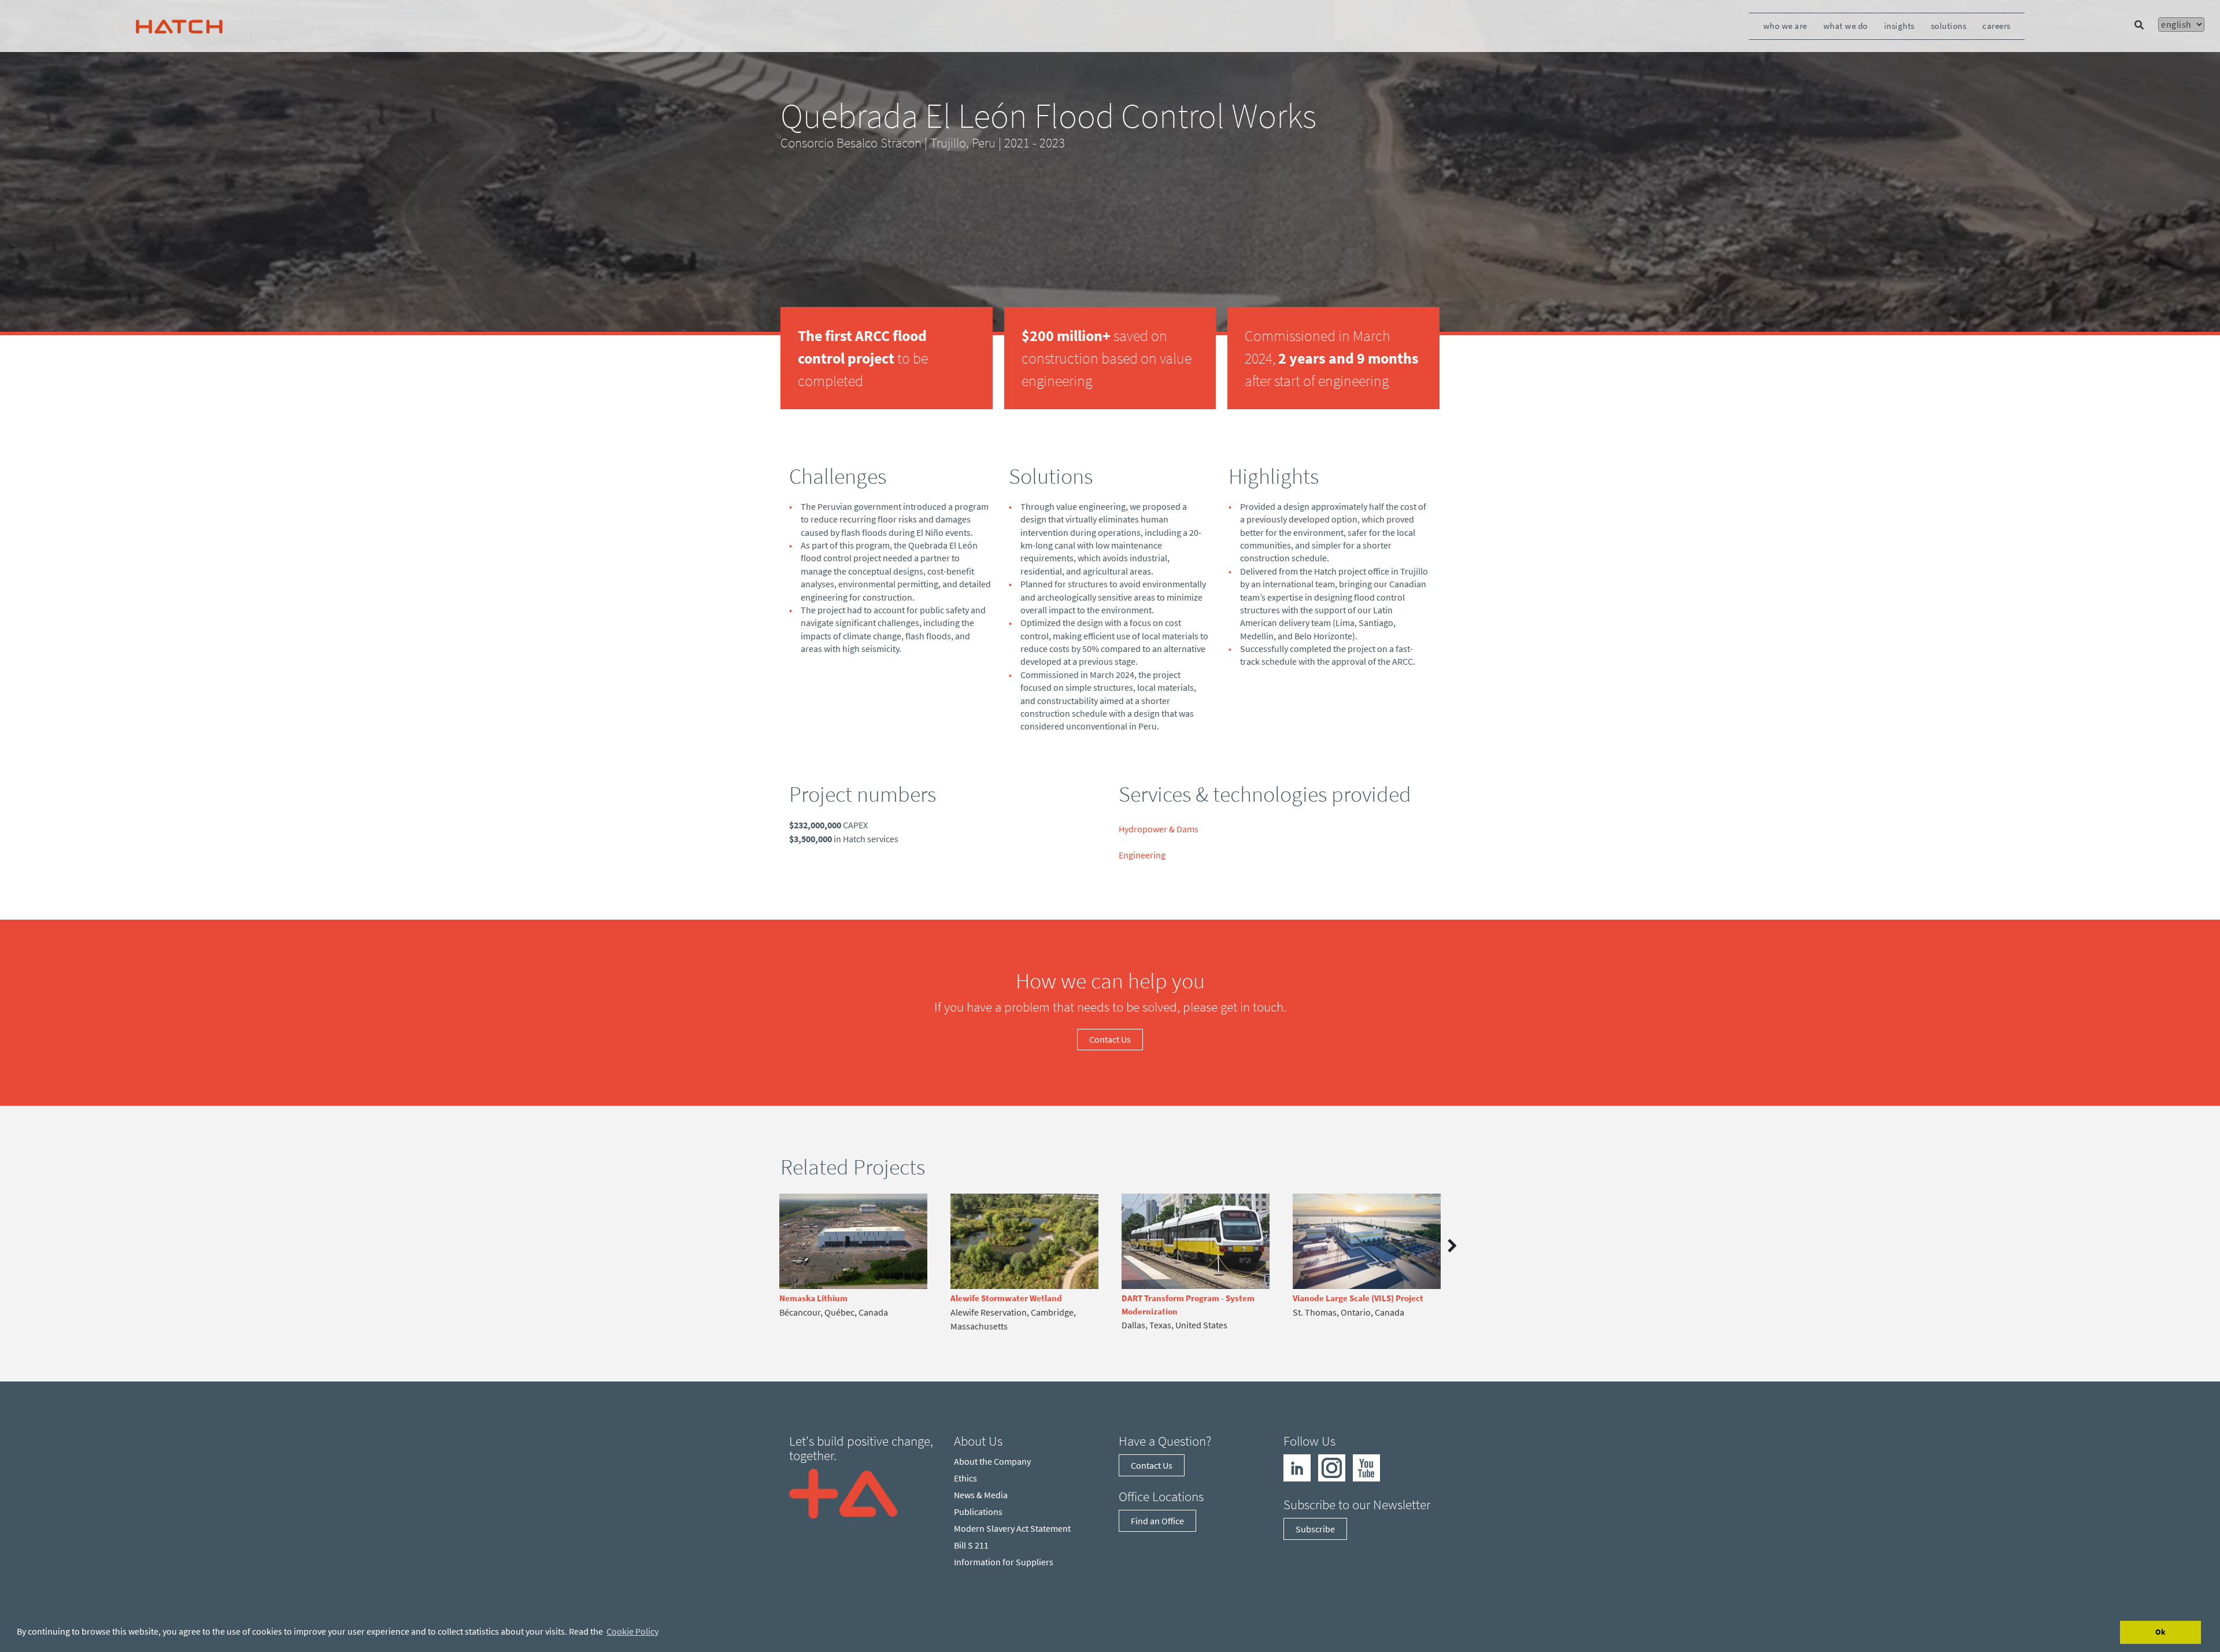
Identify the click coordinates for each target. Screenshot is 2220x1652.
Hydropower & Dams (1159, 829)
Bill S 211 (971, 1545)
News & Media (981, 1495)
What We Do (1846, 26)
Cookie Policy (632, 1631)
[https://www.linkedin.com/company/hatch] (1297, 1466)
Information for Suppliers (1004, 1562)
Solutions (1949, 26)
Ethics (965, 1478)
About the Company (992, 1461)
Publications (978, 1512)
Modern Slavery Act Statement (1012, 1528)
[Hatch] (179, 26)
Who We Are (1785, 26)
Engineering (1142, 855)
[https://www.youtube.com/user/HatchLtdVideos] (1366, 1466)
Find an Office (1157, 1521)
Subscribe (1315, 1529)
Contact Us (1110, 1039)
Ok (2160, 1632)
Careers (1997, 26)
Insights (1899, 26)
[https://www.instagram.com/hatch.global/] (1332, 1466)
